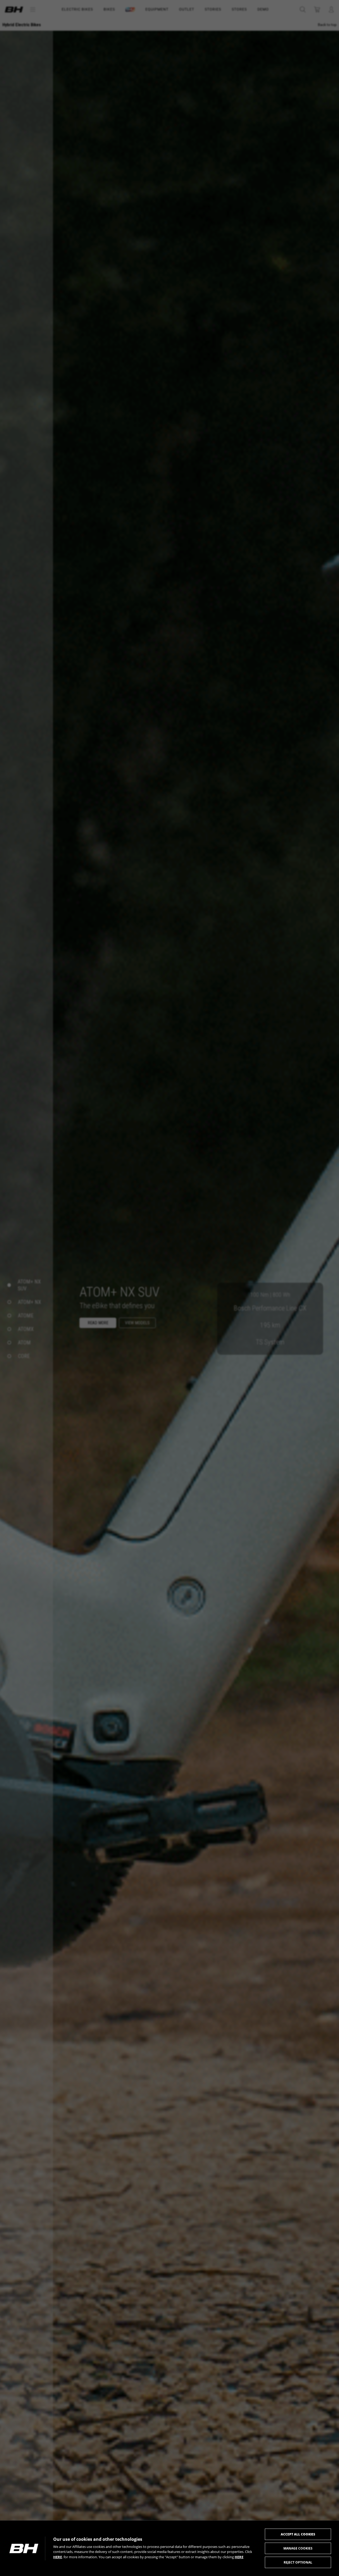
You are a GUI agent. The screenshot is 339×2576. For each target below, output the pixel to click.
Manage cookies (298, 2548)
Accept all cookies (298, 2534)
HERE (58, 2557)
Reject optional (298, 2562)
